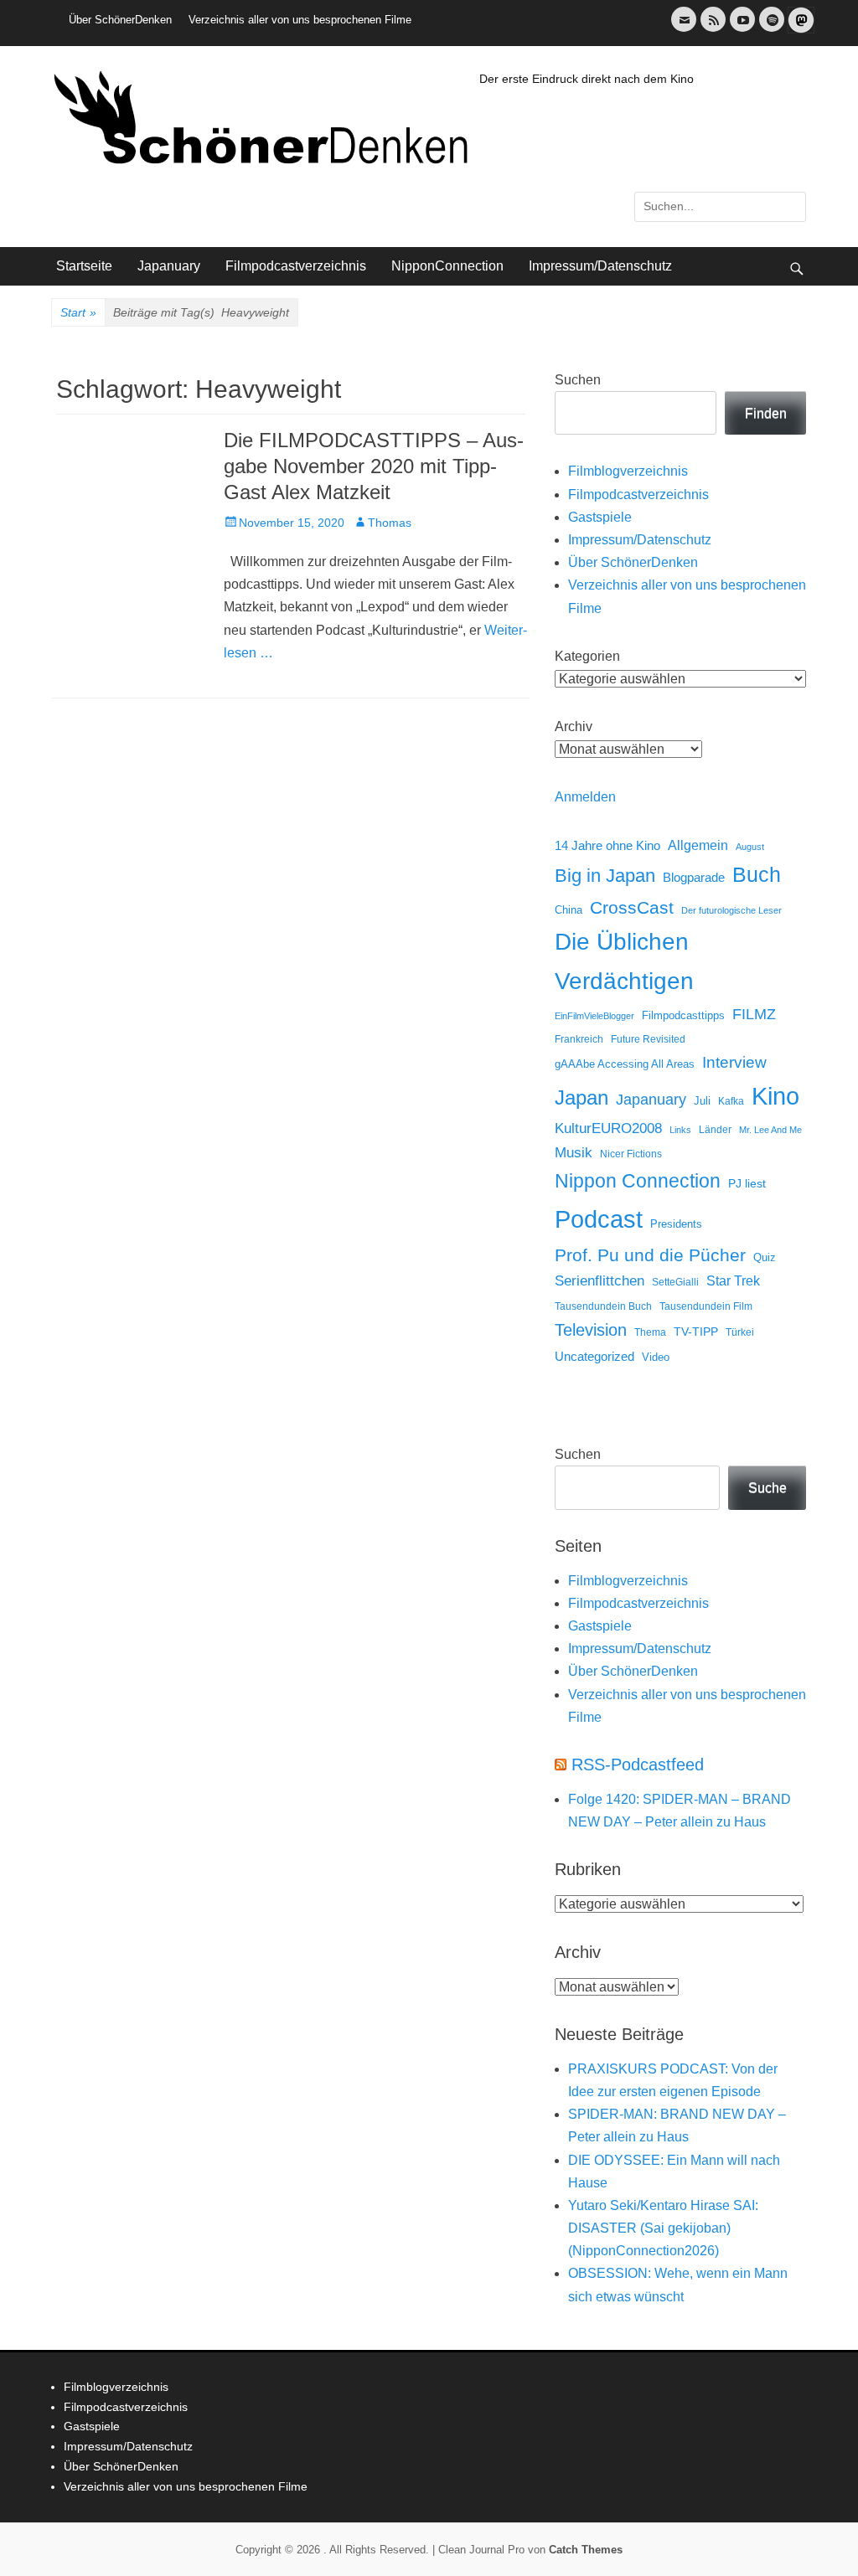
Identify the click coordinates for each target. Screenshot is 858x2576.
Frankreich (579, 1039)
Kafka (731, 1101)
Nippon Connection (638, 1181)
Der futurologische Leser (731, 910)
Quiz (765, 1258)
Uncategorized (594, 1356)
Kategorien (587, 656)
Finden (766, 413)
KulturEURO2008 (608, 1128)
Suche (768, 1488)
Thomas (390, 523)
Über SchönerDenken (120, 20)
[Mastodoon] (799, 30)
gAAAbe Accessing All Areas (625, 1064)
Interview (734, 1062)
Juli (702, 1101)
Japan (581, 1097)
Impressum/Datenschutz (600, 266)
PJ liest (747, 1184)
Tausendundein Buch (603, 1306)
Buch (757, 874)
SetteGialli (675, 1282)
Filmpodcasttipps (683, 1015)
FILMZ (754, 1014)
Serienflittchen (600, 1281)
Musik (574, 1153)
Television (591, 1330)
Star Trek (733, 1281)
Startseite (84, 266)
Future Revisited (648, 1039)
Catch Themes (586, 2550)
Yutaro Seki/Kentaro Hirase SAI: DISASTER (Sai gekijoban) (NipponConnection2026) (663, 2228)
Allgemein (698, 845)
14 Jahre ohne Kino (607, 845)
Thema (650, 1332)
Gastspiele (600, 517)
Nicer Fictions (631, 1154)
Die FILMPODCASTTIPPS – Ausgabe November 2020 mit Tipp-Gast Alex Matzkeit (374, 466)
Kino (775, 1096)
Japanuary (169, 266)
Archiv (574, 726)
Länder (715, 1130)
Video (656, 1357)
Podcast (599, 1219)
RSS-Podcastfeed (638, 1765)
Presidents (676, 1224)
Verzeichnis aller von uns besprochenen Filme (300, 20)
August (750, 847)
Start (78, 312)
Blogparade (694, 878)
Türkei (740, 1332)
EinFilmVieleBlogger (594, 1016)
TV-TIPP (696, 1332)
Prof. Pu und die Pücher (650, 1255)
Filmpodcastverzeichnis (296, 266)
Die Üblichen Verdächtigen (624, 961)
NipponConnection (447, 266)
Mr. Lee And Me (770, 1130)
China (569, 910)
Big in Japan (605, 876)
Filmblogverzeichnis (628, 471)
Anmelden (585, 797)
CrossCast (632, 907)
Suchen (578, 380)
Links (680, 1130)
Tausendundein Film (706, 1306)
